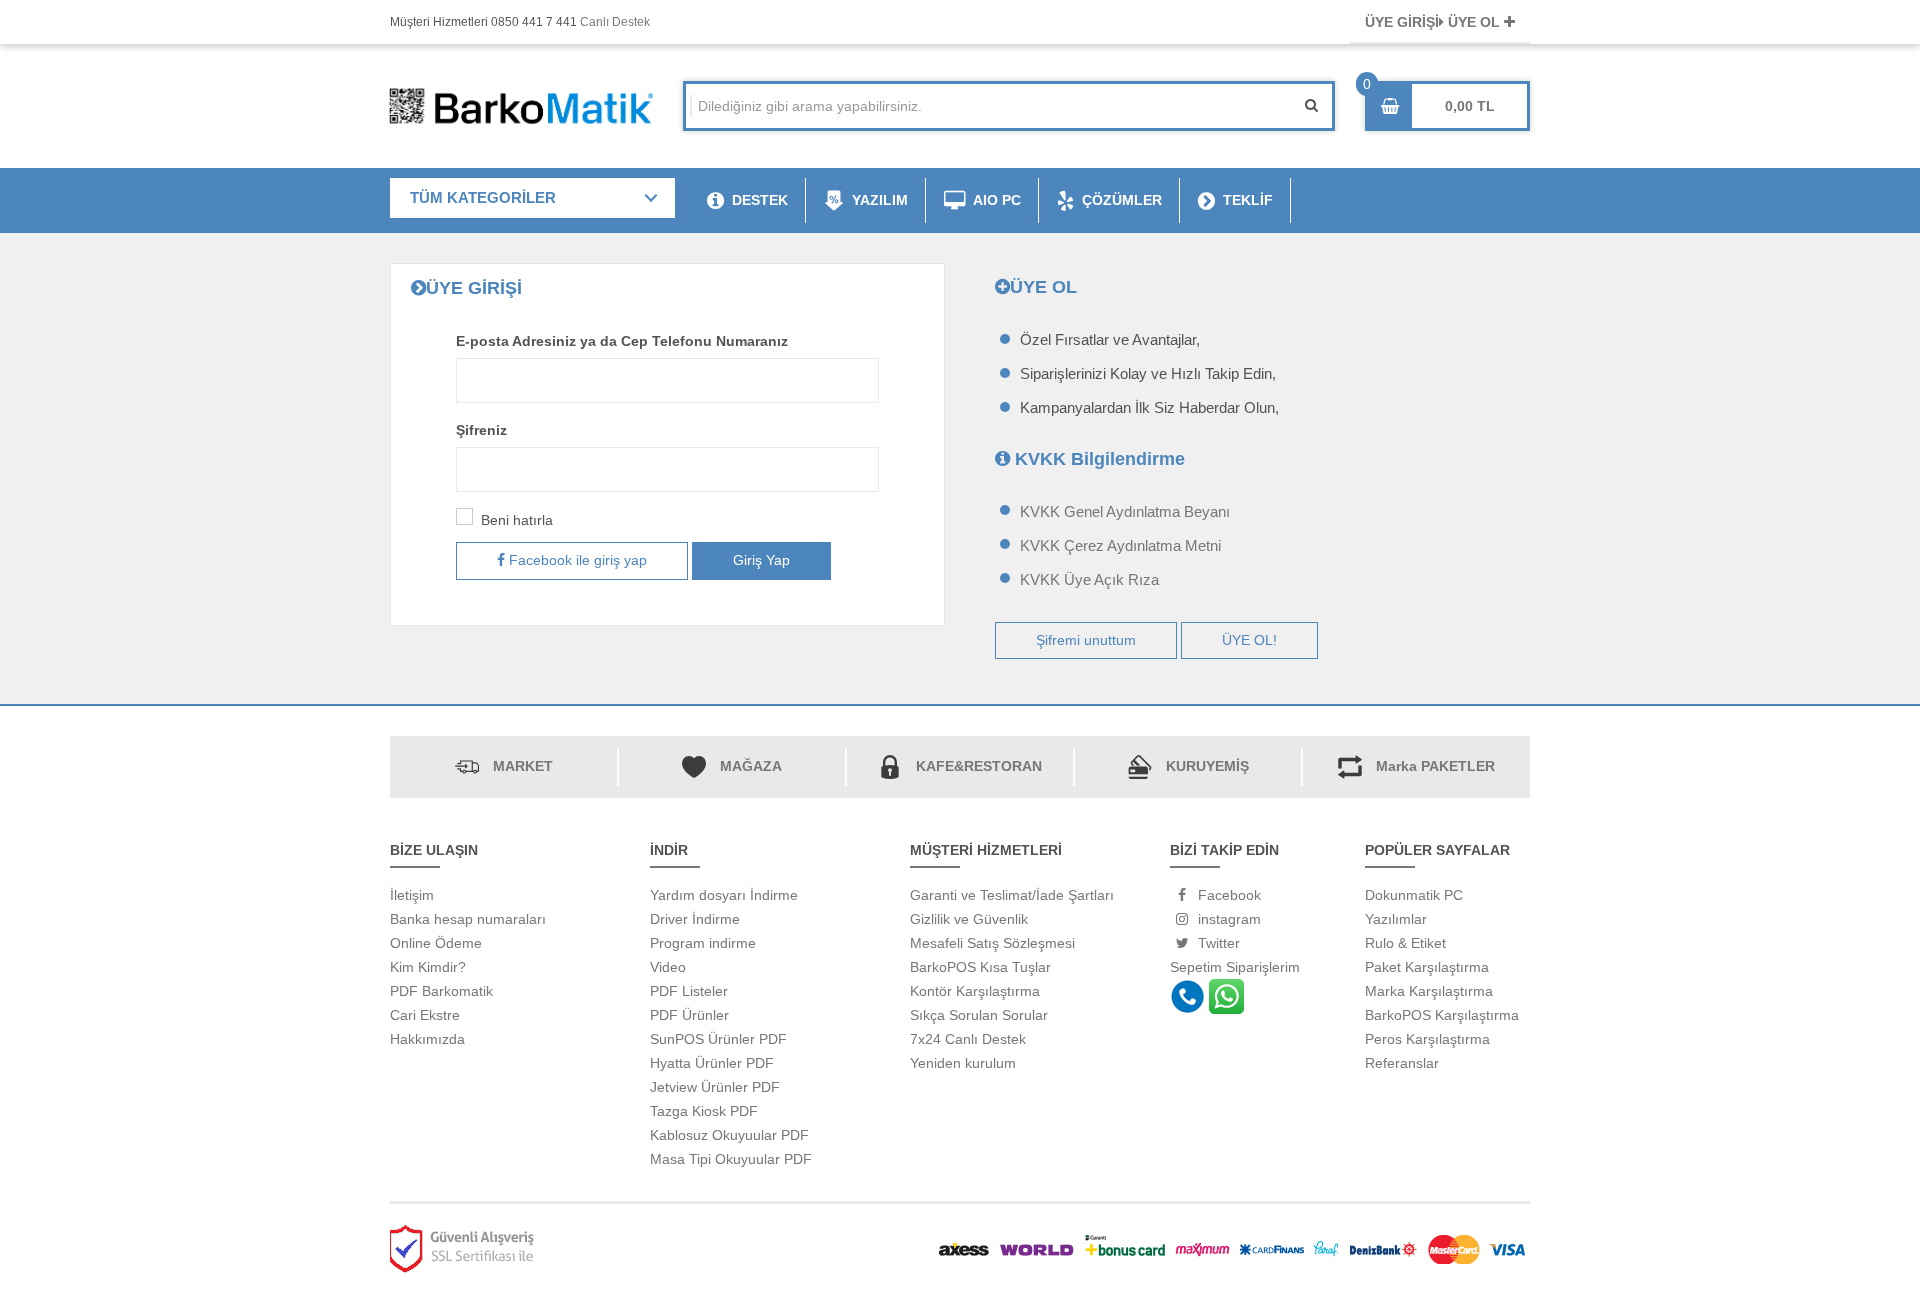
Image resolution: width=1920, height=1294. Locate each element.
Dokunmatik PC (1414, 895)
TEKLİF (1248, 200)
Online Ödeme (436, 943)
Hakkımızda (427, 1039)
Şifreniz (481, 430)
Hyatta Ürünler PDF (712, 1063)
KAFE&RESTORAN (979, 766)
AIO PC (997, 200)
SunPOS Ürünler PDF (718, 1039)
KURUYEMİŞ (1207, 766)
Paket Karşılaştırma (1427, 967)
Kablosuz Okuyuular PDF (729, 1135)
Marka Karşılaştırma (1429, 991)
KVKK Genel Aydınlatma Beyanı (1125, 511)
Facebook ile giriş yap (576, 560)
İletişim (412, 895)
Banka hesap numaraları (468, 919)
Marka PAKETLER (1435, 766)
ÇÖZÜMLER (1122, 200)
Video (668, 967)
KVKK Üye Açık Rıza (1089, 579)
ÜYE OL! (1249, 640)
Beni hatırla (517, 520)
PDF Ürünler (689, 1015)
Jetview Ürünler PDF (715, 1087)
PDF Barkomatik (441, 991)
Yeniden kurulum (963, 1063)
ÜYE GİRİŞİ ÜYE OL (1434, 22)
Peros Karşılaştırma (1427, 1039)
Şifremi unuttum (1086, 640)
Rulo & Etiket (1405, 943)
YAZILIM (880, 200)
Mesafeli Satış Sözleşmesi (992, 943)
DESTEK (760, 200)
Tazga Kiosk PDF (704, 1111)
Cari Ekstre (425, 1015)
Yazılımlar (1396, 919)
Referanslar (1402, 1063)
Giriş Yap (761, 560)
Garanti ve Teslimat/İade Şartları (1012, 895)
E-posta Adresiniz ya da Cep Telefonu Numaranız (622, 341)
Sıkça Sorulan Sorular (979, 1015)
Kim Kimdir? (428, 967)
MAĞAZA (751, 766)
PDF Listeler (689, 991)
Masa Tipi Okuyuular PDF (731, 1159)
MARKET (523, 766)
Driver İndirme (695, 919)
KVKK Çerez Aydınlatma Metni (1120, 545)
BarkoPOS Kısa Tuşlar (980, 967)
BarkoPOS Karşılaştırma (1442, 1015)
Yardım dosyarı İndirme (724, 895)
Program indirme (703, 943)
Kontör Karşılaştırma (975, 991)
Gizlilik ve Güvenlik (969, 919)
